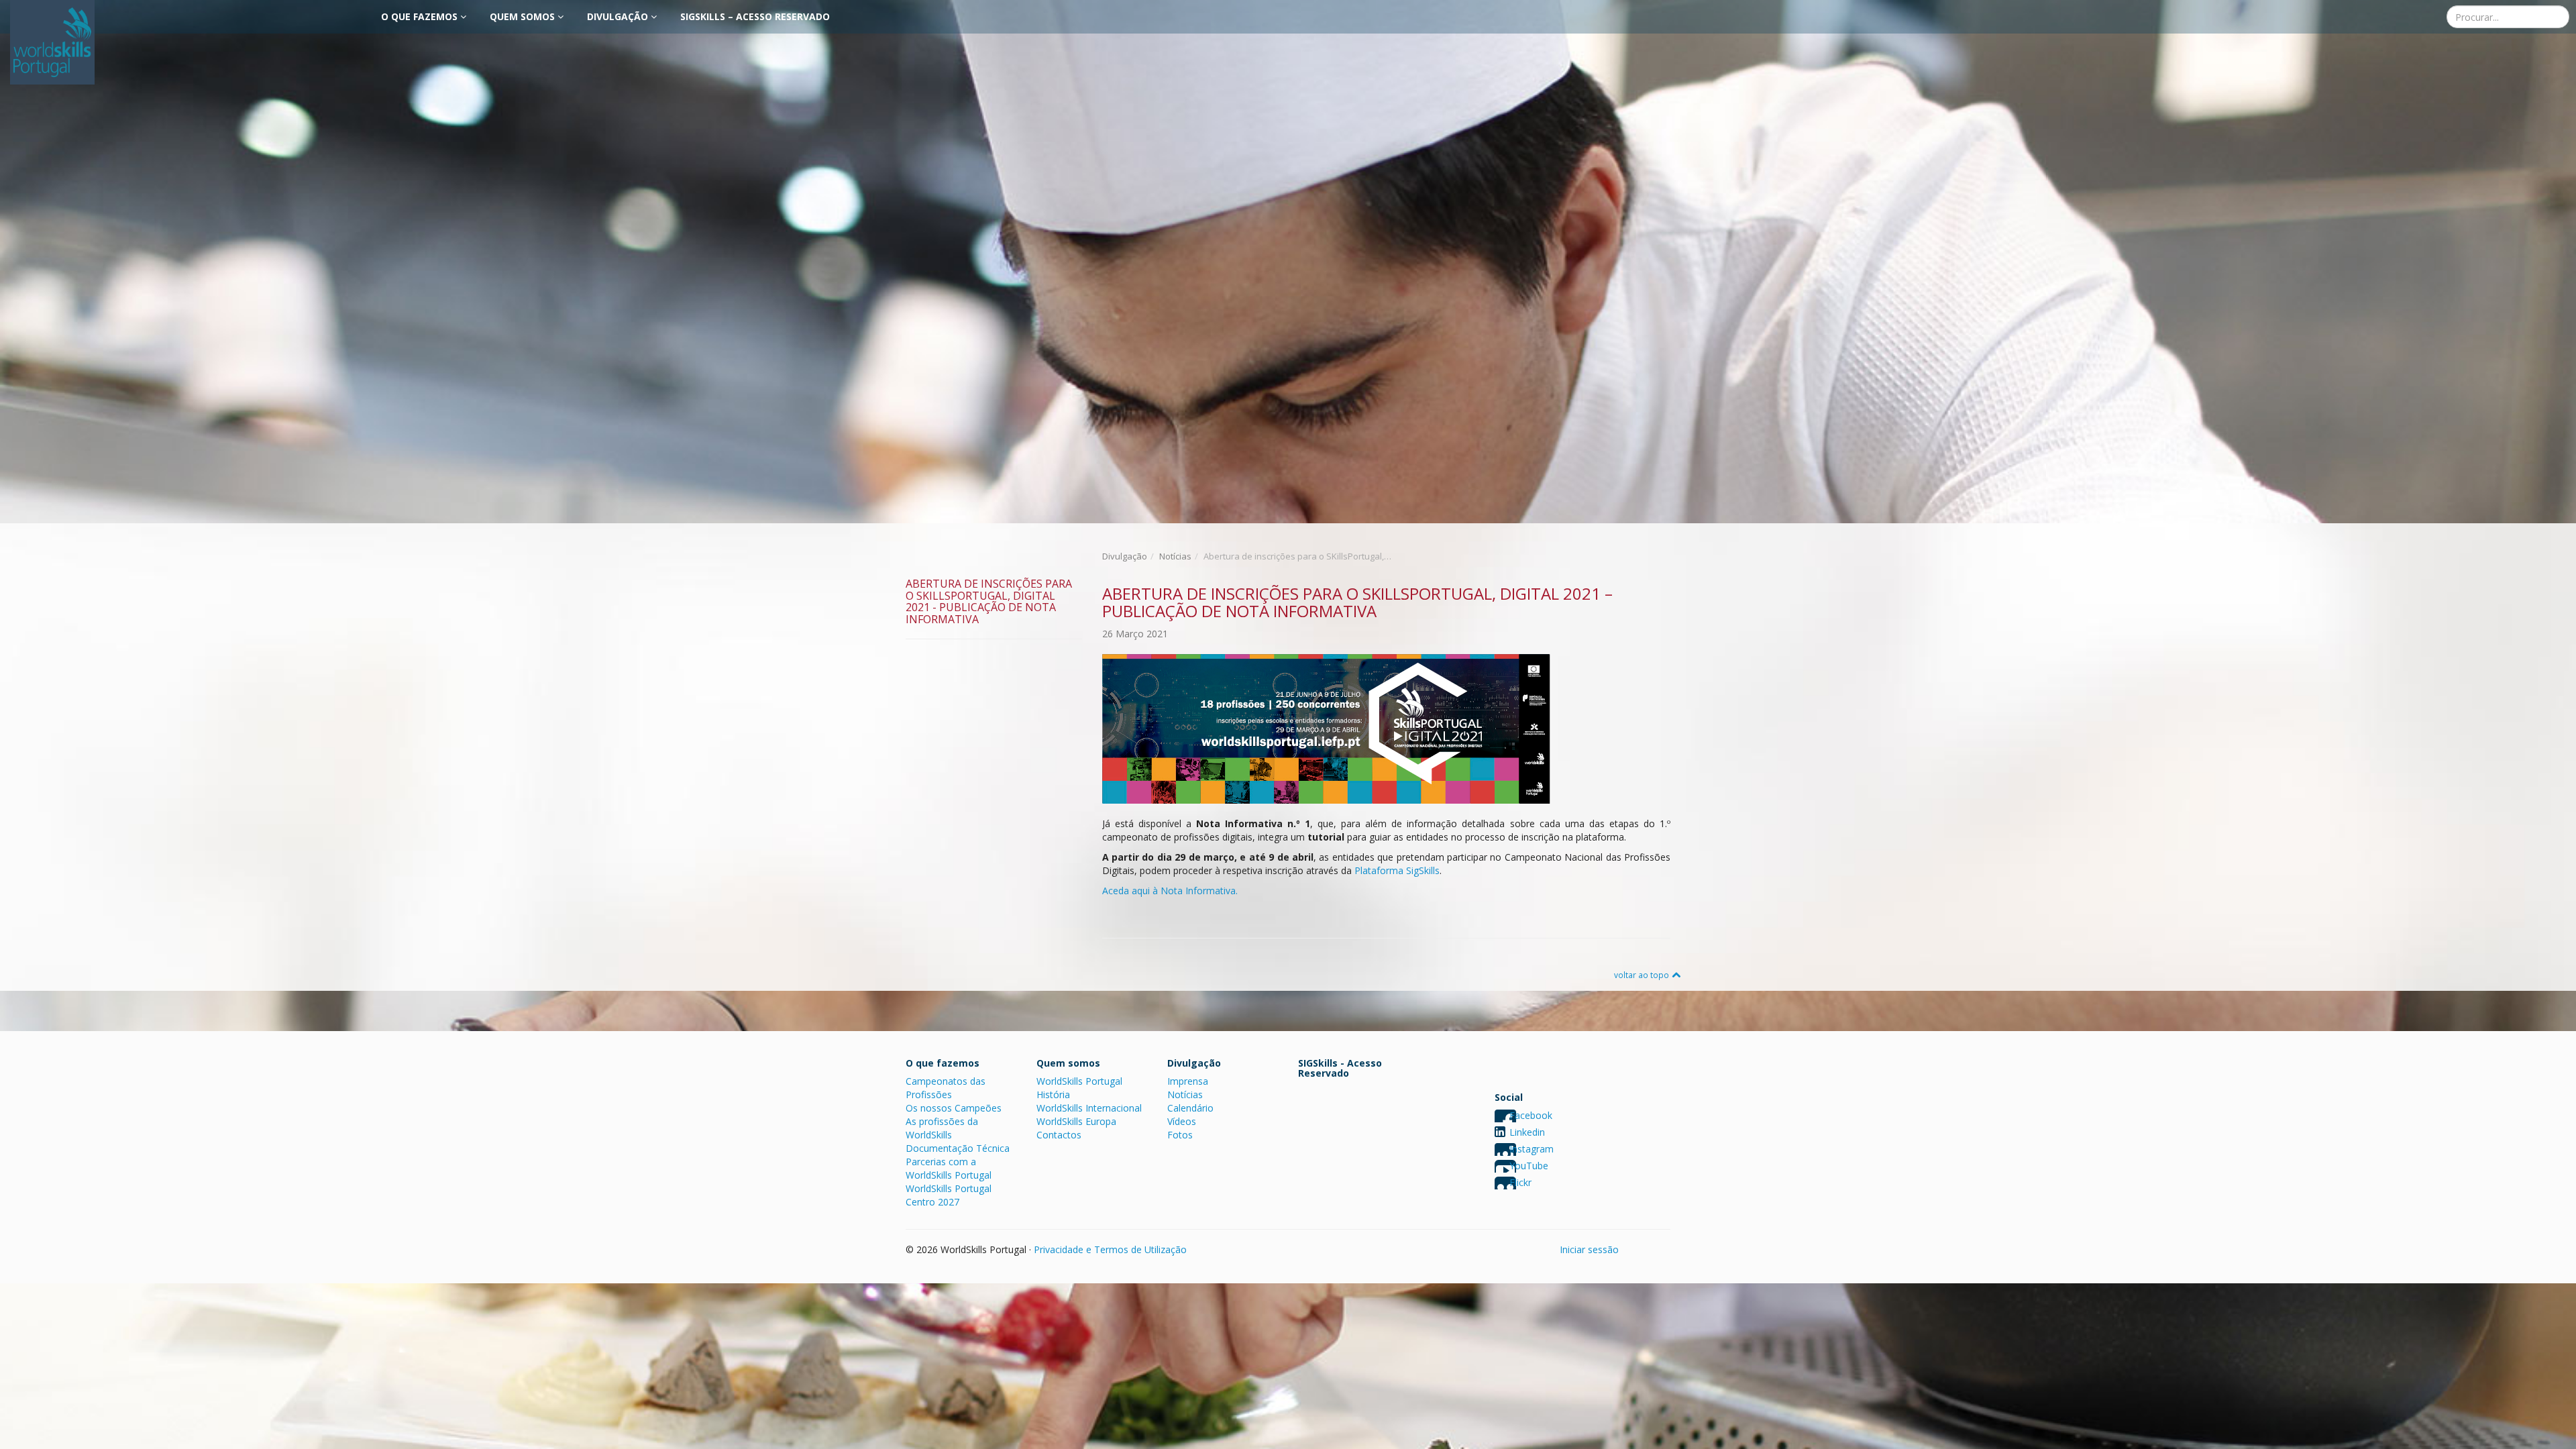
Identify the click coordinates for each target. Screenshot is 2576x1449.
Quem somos (524, 16)
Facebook (1531, 1115)
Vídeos (1182, 1121)
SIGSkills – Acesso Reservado (755, 16)
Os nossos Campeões (954, 1108)
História (1053, 1094)
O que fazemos (421, 16)
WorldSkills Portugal (1079, 1081)
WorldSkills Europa (1076, 1121)
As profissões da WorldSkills (942, 1128)
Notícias (1175, 556)
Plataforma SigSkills (1397, 870)
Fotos (1180, 1135)
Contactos (1059, 1135)
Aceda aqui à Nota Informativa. (1170, 891)
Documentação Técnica (958, 1148)
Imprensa (1188, 1081)
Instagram (1532, 1149)
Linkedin (1527, 1132)
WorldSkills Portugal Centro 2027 (949, 1195)
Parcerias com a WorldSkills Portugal (949, 1168)
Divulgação (619, 16)
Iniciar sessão (1589, 1249)
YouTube (1529, 1166)
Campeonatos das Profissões (946, 1088)
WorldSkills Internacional (1089, 1108)
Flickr (1520, 1182)
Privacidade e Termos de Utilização (1110, 1249)
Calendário (1190, 1108)
